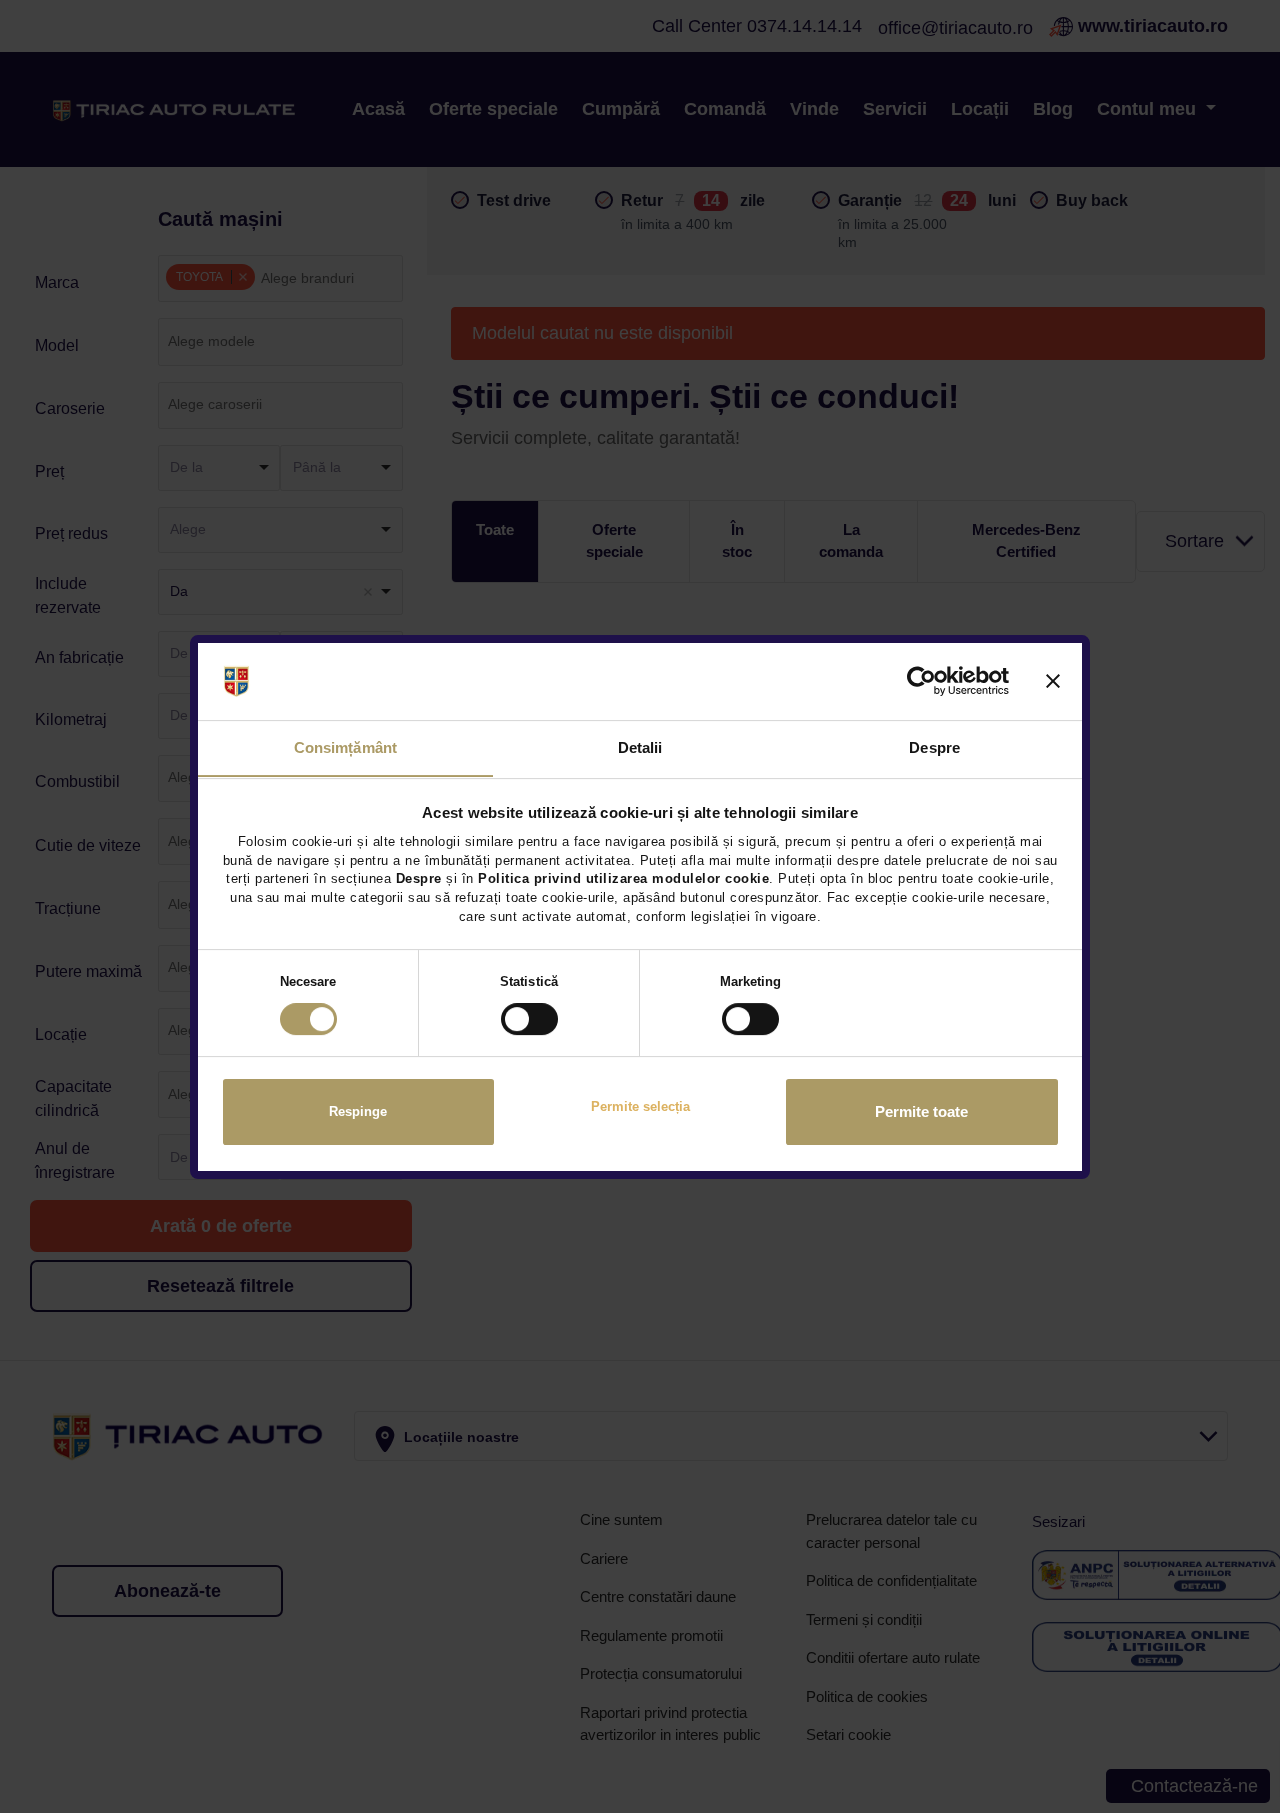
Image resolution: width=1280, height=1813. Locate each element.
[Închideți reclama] (1053, 681)
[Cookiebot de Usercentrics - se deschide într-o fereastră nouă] (921, 681)
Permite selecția (640, 1106)
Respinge (358, 1111)
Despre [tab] (934, 746)
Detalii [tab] (640, 746)
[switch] (529, 1019)
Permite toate (921, 1112)
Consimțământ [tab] (345, 746)
